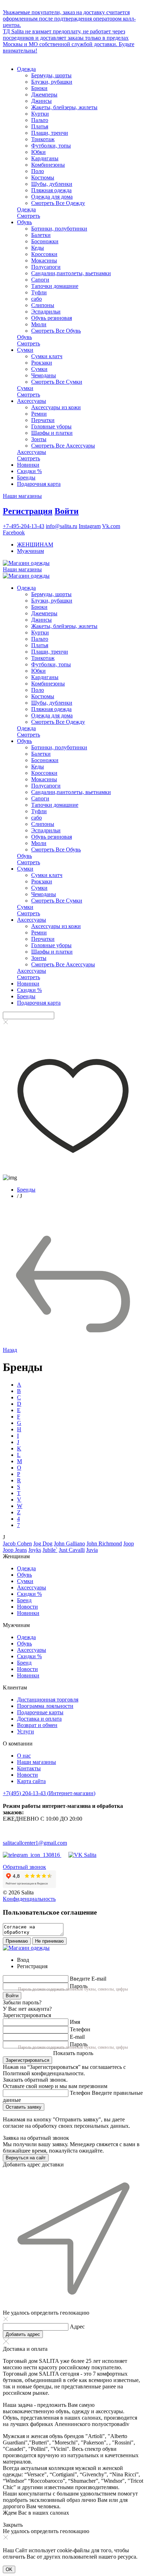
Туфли (39, 292)
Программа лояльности (45, 1706)
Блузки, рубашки (52, 82)
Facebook (14, 532)
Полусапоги (46, 267)
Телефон (80, 2029)
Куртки (40, 114)
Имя (75, 2022)
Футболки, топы (51, 146)
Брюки (39, 88)
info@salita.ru (61, 526)
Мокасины (44, 260)
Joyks (35, 1550)
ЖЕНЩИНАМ (35, 545)
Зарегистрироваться (27, 2060)
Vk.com (111, 526)
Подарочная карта (39, 484)
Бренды (26, 478)
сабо (36, 299)
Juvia (92, 1550)
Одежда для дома (52, 197)
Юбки (38, 152)
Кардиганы (45, 158)
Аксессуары (32, 401)
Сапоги (40, 280)
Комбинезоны (48, 165)
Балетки (41, 235)
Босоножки (45, 241)
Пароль (79, 1986)
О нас (24, 1756)
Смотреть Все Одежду (58, 203)
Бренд (24, 1600)
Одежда (26, 69)
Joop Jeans (15, 1550)
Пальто (40, 120)
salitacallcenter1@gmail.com (35, 1843)
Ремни (39, 414)
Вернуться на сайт (26, 2158)
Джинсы (41, 101)
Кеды (38, 248)
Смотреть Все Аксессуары (63, 446)
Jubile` (50, 1550)
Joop (129, 1544)
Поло (38, 171)
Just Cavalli (72, 1550)
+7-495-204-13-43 (24, 526)
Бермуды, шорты (51, 75)
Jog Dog (43, 1544)
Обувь (24, 222)
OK (9, 2569)
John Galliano (69, 1544)
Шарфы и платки (52, 433)
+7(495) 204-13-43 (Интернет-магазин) (49, 1793)
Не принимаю (49, 1941)
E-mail (77, 2037)
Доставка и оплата (39, 1719)
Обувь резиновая (52, 318)
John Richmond (104, 1544)
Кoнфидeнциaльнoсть (29, 1899)
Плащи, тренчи (50, 133)
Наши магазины (22, 496)
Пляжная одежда (51, 190)
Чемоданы (44, 375)
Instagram (90, 526)
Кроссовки (44, 254)
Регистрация (28, 511)
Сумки (25, 350)
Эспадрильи (46, 312)
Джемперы (44, 95)
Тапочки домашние (55, 286)
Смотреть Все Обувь (56, 331)
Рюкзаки (42, 363)
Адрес (77, 2327)
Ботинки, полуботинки (59, 229)
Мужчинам (30, 551)
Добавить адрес (23, 2334)
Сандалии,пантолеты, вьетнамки (71, 273)
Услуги (26, 1731)
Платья (40, 126)
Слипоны (43, 305)
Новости (27, 1607)
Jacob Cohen (17, 1544)
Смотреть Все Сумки (57, 382)
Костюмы (43, 177)
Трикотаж (43, 139)
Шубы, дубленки (52, 184)
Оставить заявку (24, 2107)
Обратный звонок (24, 1867)
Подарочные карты (40, 1712)
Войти (67, 511)
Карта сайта (31, 1781)
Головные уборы (51, 426)
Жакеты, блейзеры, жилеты (64, 107)
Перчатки (43, 420)
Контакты (29, 1768)
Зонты (39, 439)
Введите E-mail (88, 1979)
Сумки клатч (47, 356)
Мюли (39, 324)
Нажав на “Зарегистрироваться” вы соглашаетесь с (64, 2067)
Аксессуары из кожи (56, 407)
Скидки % (29, 471)
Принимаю (17, 1941)
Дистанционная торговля (48, 1700)
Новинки (28, 465)
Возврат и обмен (37, 1725)
